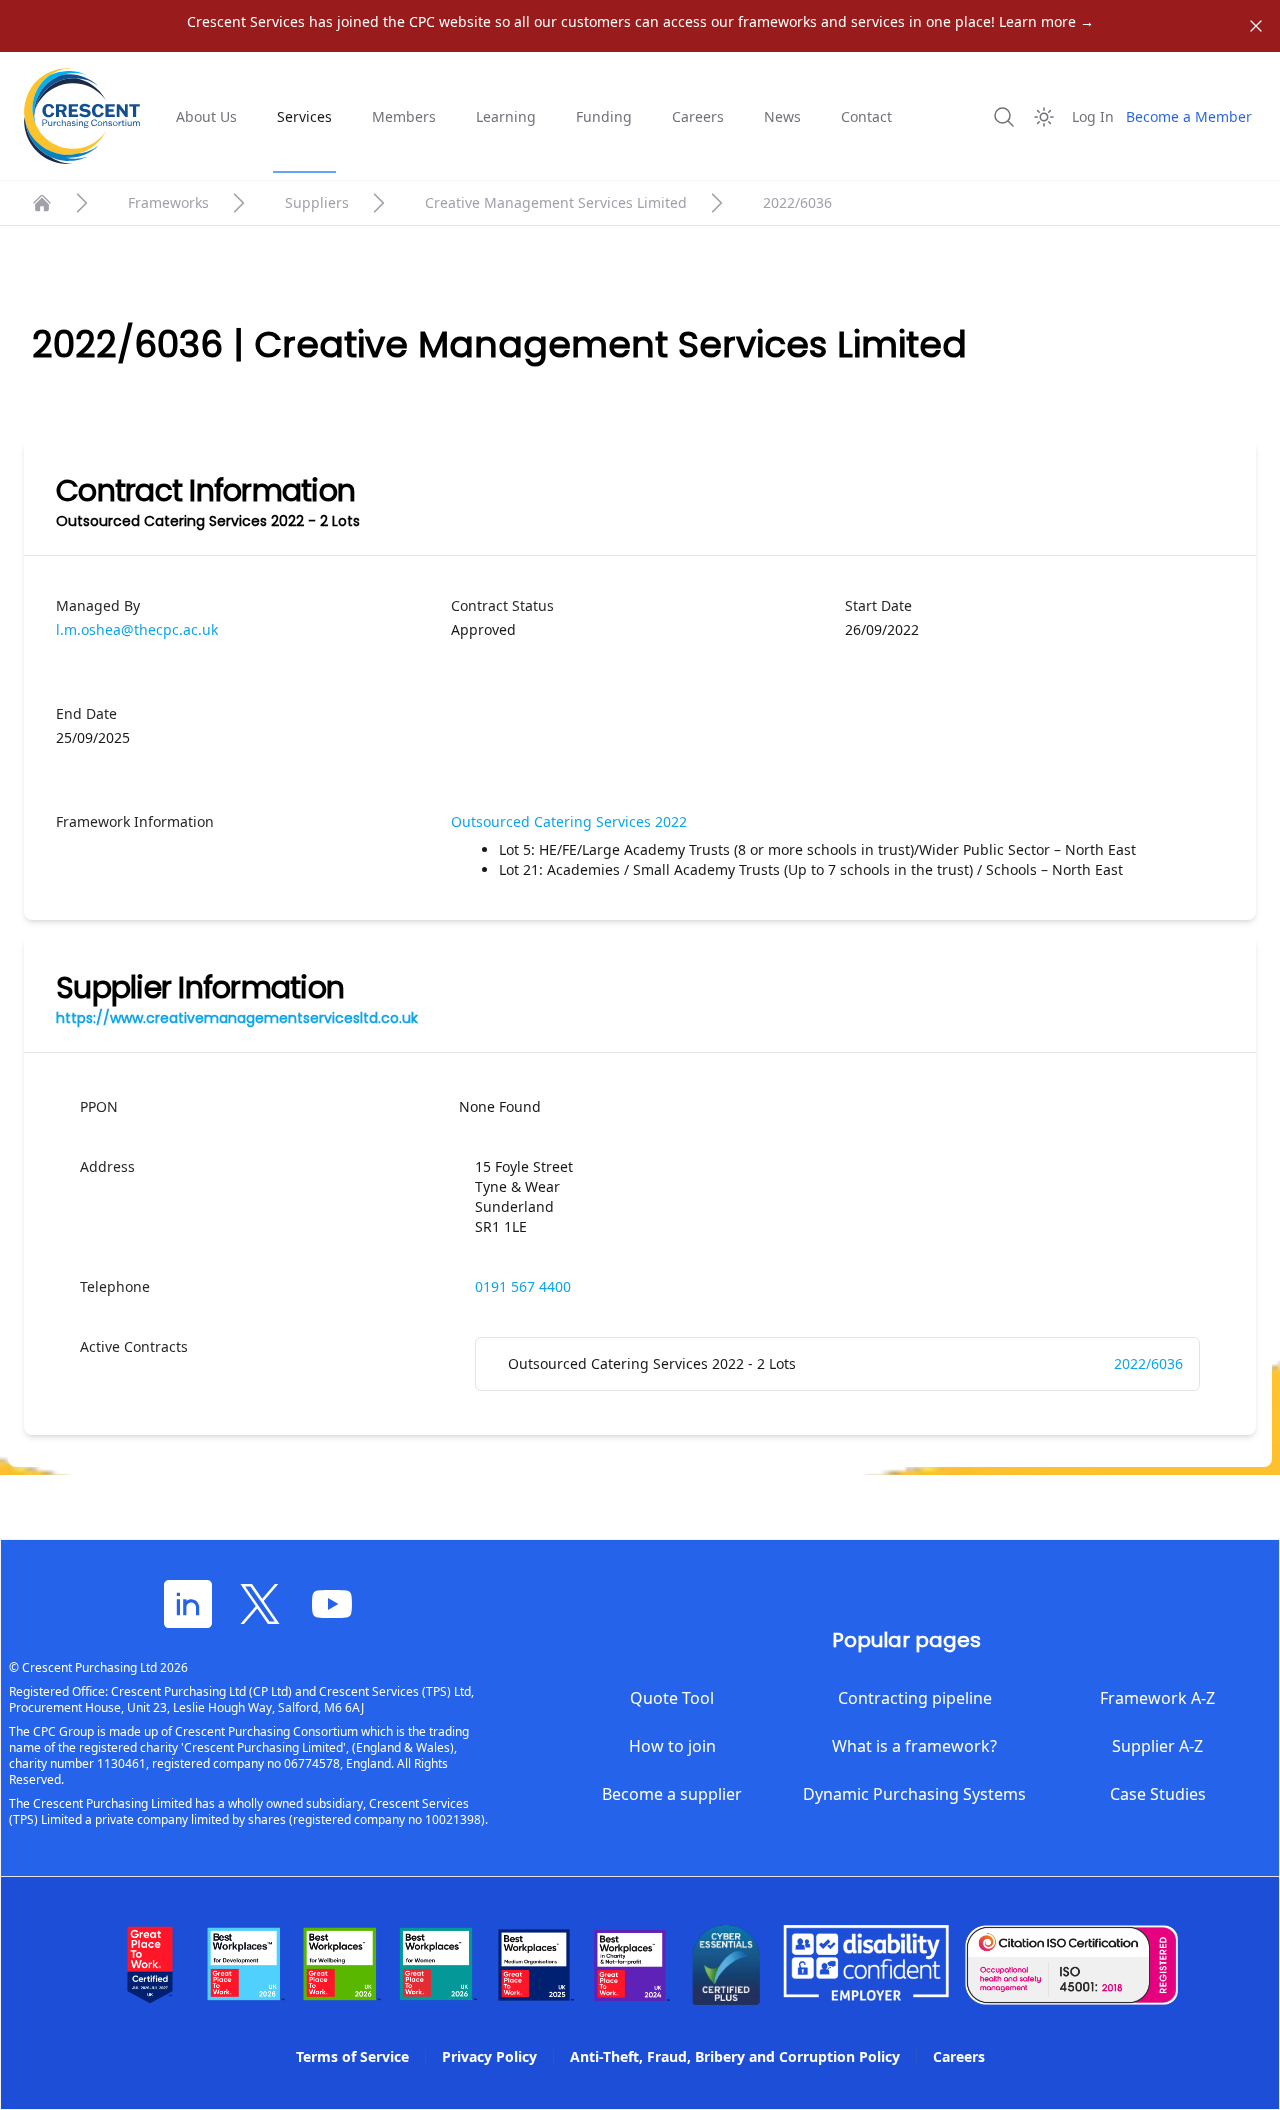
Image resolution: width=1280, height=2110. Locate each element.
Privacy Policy (489, 2056)
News (782, 116)
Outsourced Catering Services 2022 (569, 821)
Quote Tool (672, 1698)
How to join (672, 1746)
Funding (604, 116)
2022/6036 (1148, 1363)
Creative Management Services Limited (556, 202)
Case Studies (1158, 1794)
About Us (206, 116)
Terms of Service (352, 2056)
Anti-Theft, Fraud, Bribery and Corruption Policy (735, 2056)
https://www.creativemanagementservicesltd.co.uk (237, 1018)
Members (404, 116)
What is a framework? (914, 1746)
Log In (1093, 116)
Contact (866, 116)
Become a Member (1189, 116)
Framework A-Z (1157, 1698)
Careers (698, 116)
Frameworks (168, 202)
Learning (506, 116)
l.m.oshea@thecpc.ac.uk (137, 629)
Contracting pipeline (915, 1698)
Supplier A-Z (1157, 1746)
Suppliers (317, 202)
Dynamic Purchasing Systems (914, 1794)
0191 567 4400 (523, 1286)
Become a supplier (672, 1794)
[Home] (42, 203)
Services (304, 116)
